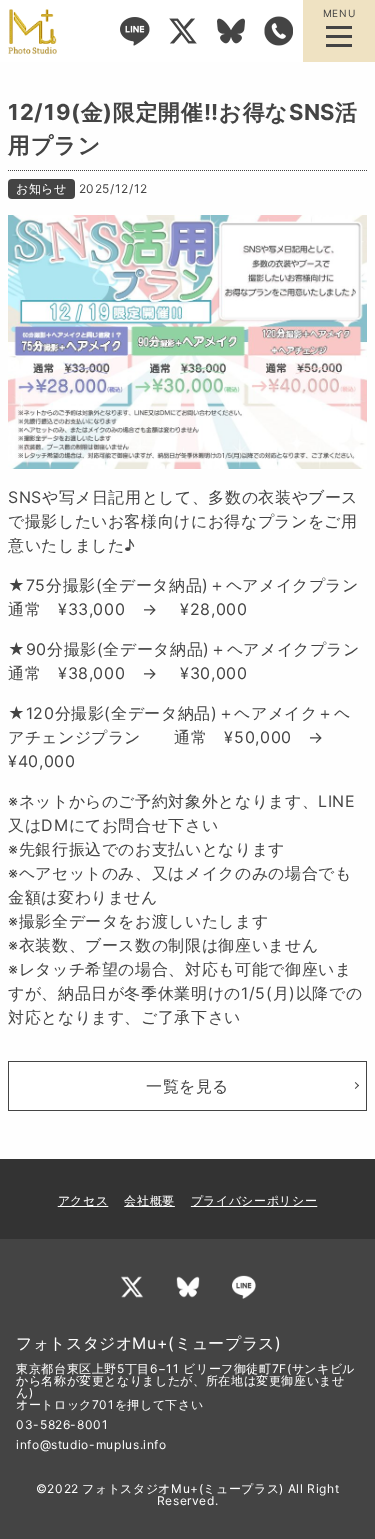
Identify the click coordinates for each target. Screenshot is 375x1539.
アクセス (83, 1200)
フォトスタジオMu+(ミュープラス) (183, 1488)
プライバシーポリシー (254, 1200)
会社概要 (149, 1200)
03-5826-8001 (62, 1424)
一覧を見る (187, 1086)
